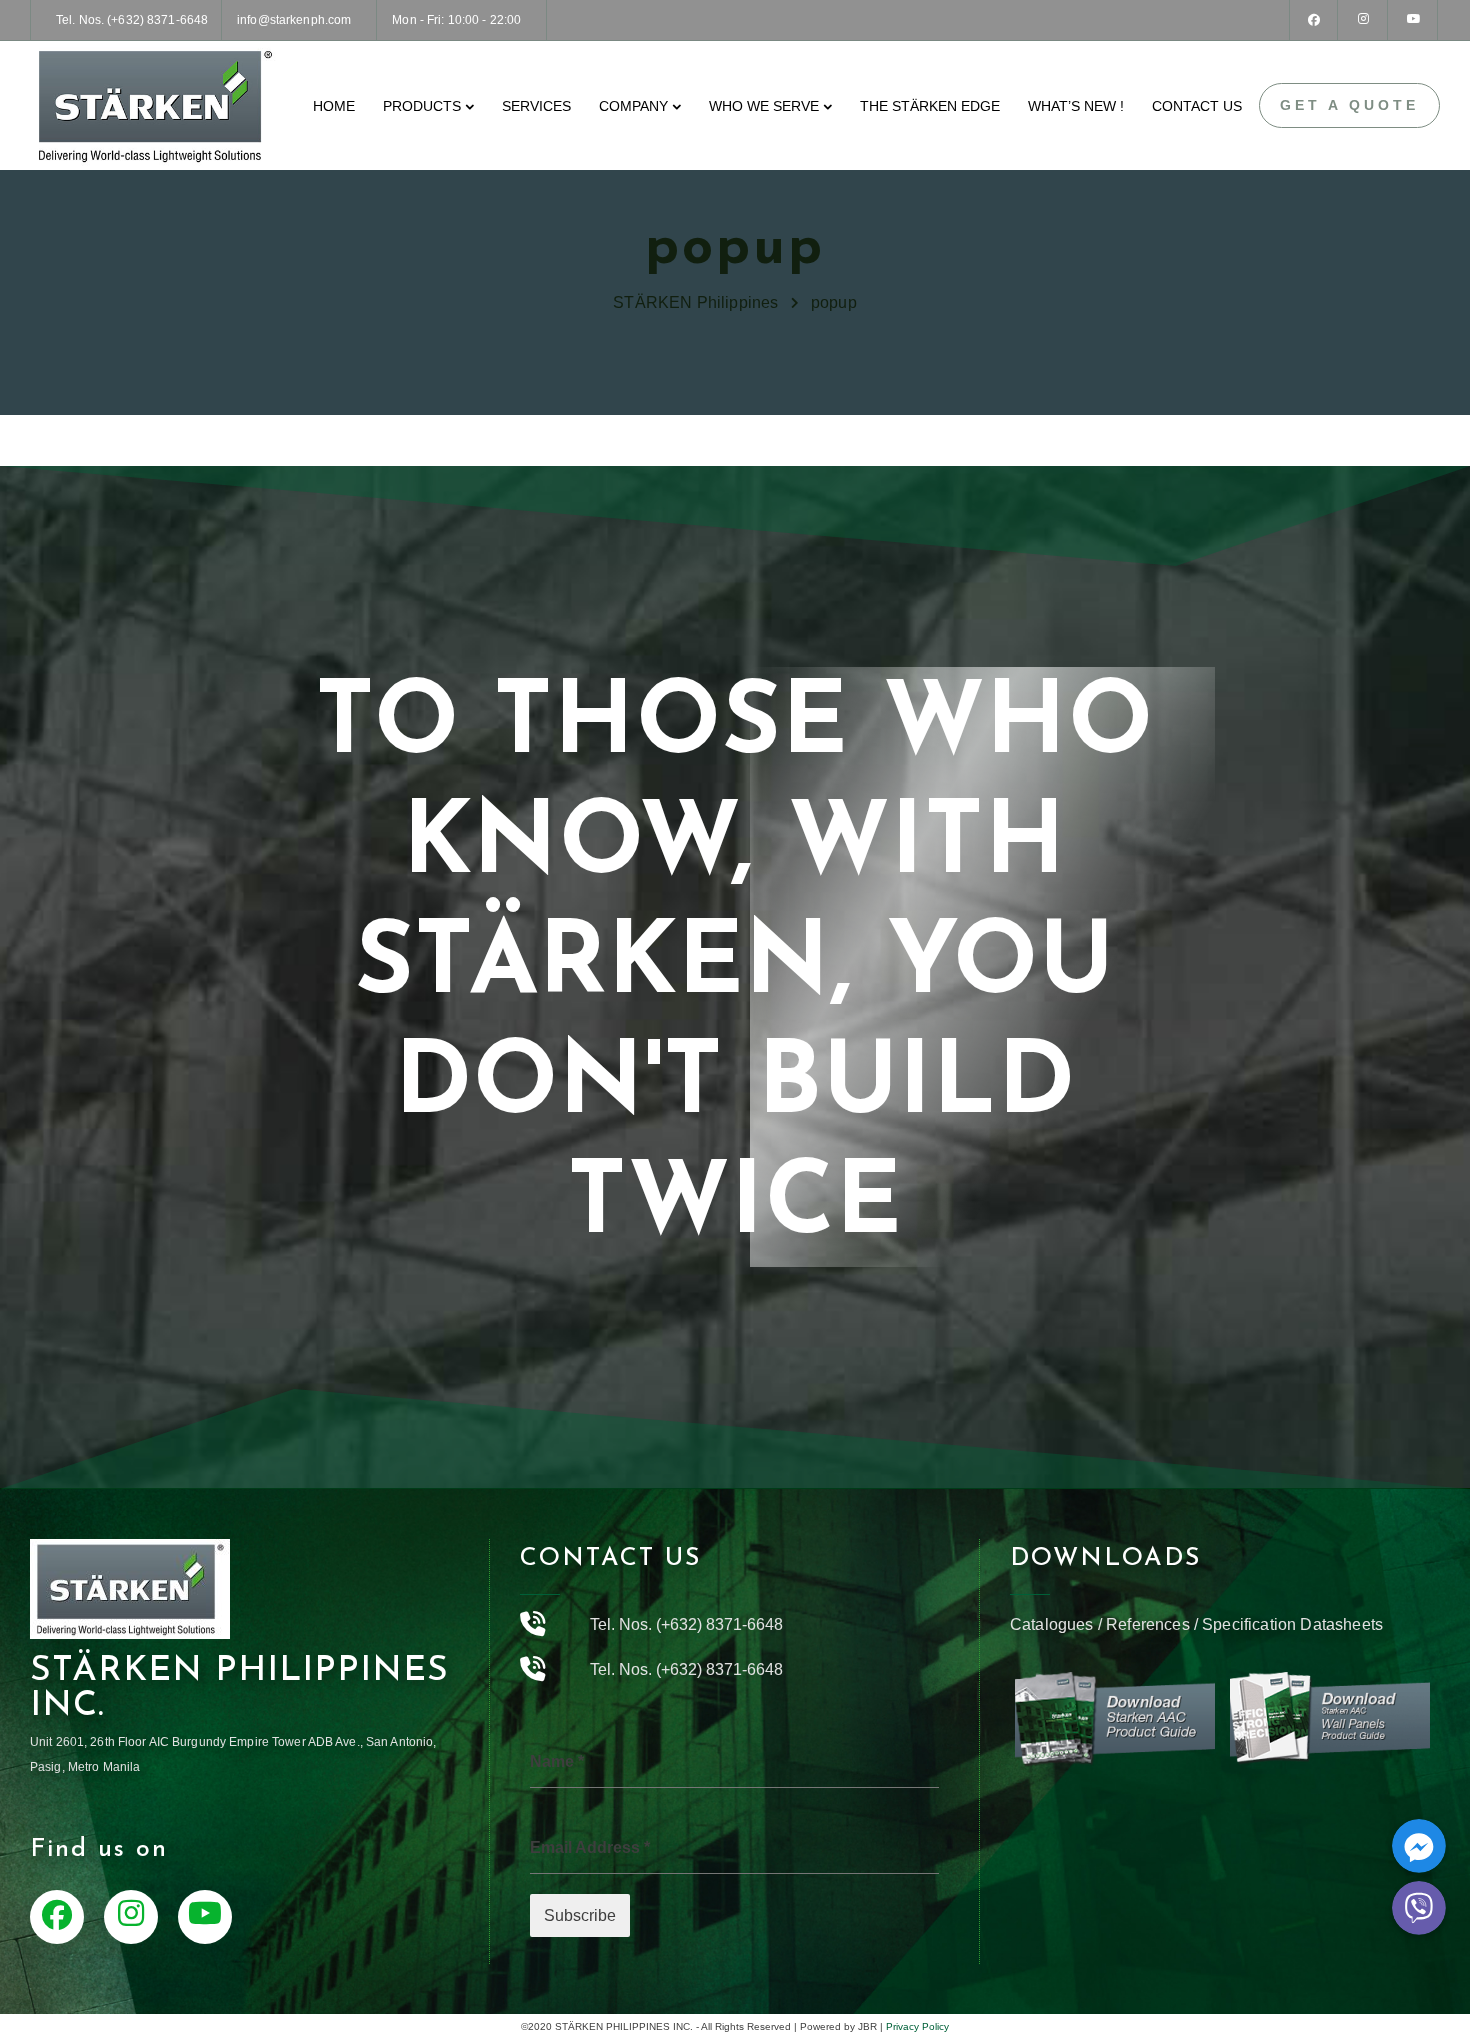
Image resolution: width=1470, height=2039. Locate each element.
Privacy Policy (917, 2026)
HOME (334, 106)
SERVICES (536, 106)
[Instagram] (1364, 20)
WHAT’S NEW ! (1076, 106)
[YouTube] (1414, 20)
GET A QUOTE (1349, 105)
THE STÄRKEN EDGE (930, 106)
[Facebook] (1314, 20)
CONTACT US (1197, 106)
